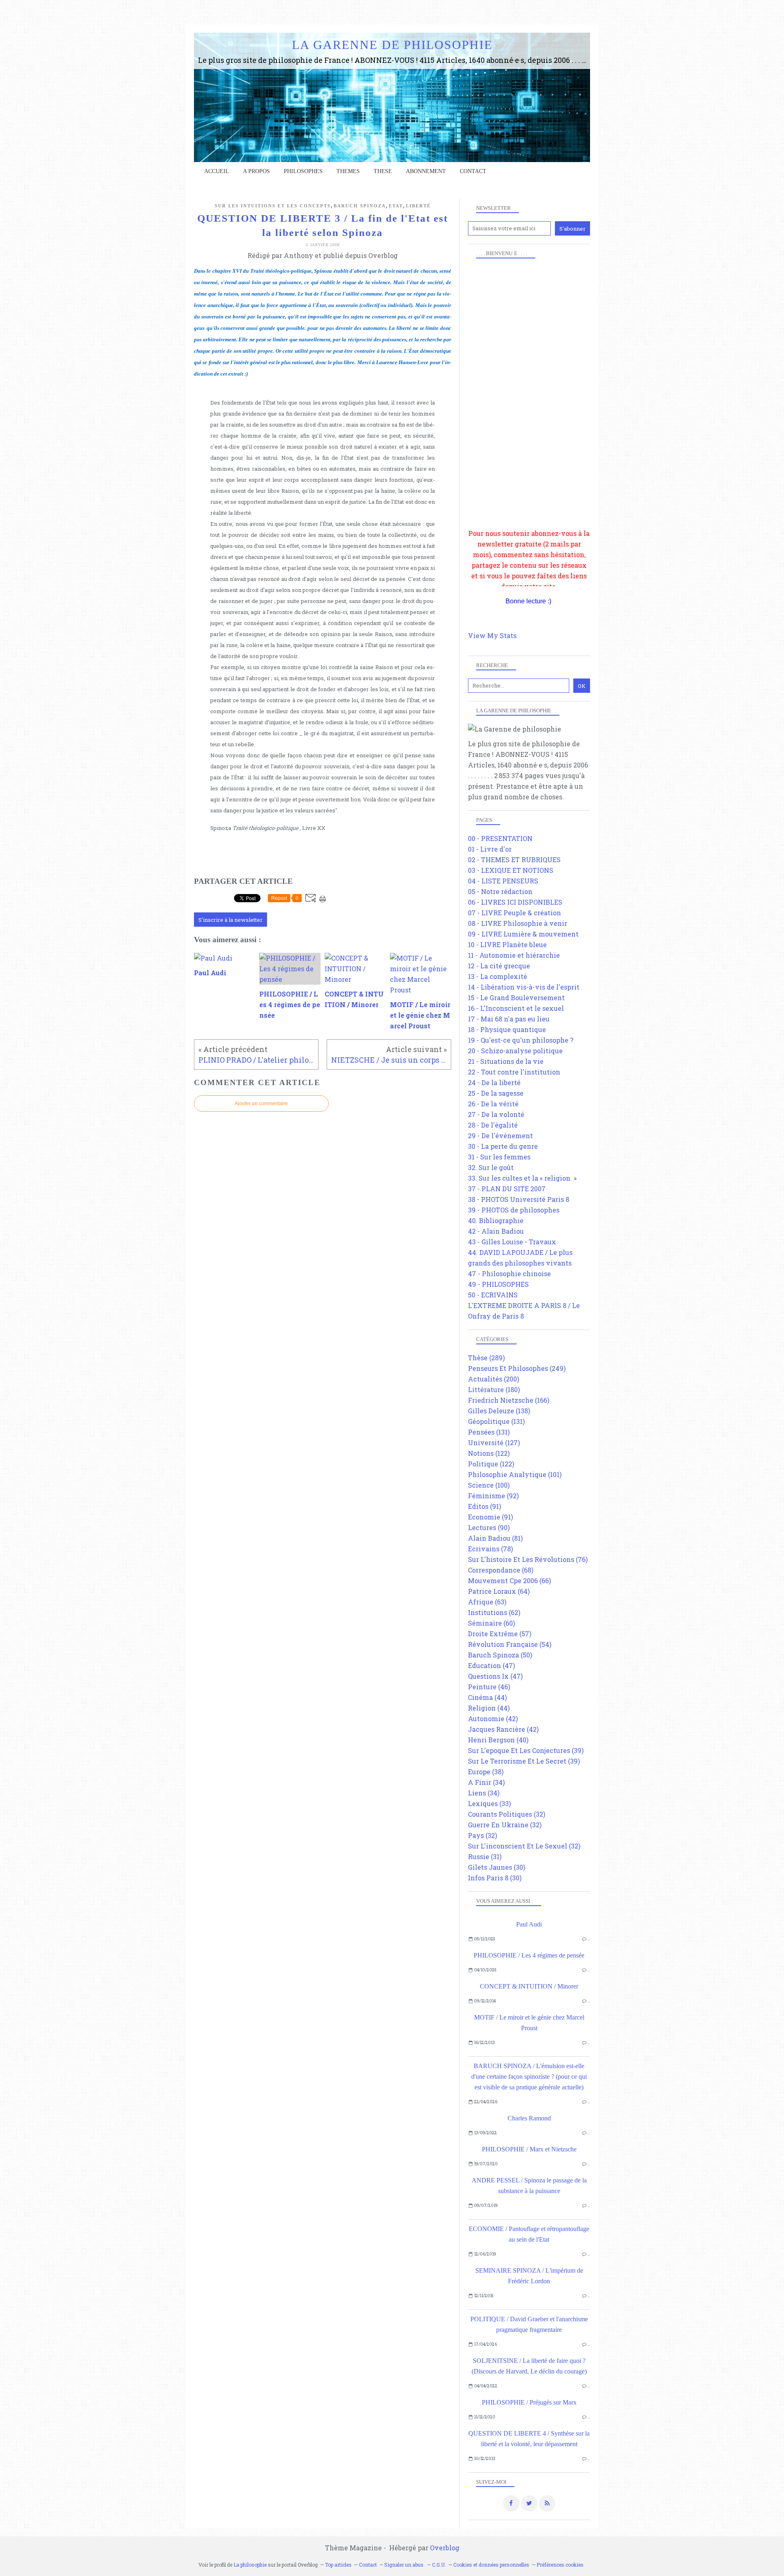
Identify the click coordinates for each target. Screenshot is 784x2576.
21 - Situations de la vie (506, 1061)
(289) (486, 1358)
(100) (489, 1485)
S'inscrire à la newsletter (231, 920)
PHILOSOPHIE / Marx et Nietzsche (529, 2149)
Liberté (418, 206)
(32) (507, 1814)
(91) (484, 1506)
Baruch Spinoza (360, 206)
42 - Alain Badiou (496, 1231)
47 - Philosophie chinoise (509, 1274)
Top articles (338, 2565)
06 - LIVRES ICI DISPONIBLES (515, 902)
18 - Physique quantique (507, 1029)
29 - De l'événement (500, 1136)
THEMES (348, 171)
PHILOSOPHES (303, 171)
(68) (501, 1570)
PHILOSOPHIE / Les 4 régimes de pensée (529, 1955)
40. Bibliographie (496, 1220)
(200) (493, 1379)
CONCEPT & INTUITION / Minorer (529, 1986)
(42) (493, 1718)
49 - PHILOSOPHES (498, 1284)
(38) (486, 1772)
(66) (509, 1581)
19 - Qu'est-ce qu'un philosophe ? (521, 1040)
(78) (490, 1549)
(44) (487, 1697)
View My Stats (492, 635)
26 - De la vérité (493, 1104)
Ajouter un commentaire (261, 1103)
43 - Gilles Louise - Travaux (512, 1242)
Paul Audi (529, 1924)
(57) (500, 1634)
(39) (526, 1750)
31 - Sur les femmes (499, 1157)
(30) (497, 1867)
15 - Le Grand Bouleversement (516, 998)
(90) (489, 1527)
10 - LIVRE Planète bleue (507, 944)
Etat (396, 206)
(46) (489, 1687)
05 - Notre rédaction (500, 891)
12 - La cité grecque (499, 966)
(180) (494, 1389)
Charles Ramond (529, 2118)
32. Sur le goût (491, 1167)
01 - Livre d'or (490, 849)
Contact (473, 171)
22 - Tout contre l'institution (514, 1072)
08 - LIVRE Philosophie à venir (518, 923)
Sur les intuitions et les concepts (273, 206)
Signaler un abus (404, 2565)
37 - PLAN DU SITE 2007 (507, 1189)
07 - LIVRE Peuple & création (514, 913)
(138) (499, 1411)
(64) (499, 1591)
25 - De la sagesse (496, 1093)
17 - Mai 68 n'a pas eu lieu (509, 1019)
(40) (498, 1740)
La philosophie (250, 2565)
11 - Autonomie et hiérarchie (514, 955)
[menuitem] (217, 171)
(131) (496, 1421)
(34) (486, 1782)
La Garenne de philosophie (392, 45)
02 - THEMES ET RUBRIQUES (514, 860)
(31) (485, 1856)
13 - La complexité (498, 976)
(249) (517, 1368)
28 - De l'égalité (493, 1125)
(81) (495, 1538)
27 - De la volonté (496, 1114)
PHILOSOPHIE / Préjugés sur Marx (529, 2402)
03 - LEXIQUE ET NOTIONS (511, 870)
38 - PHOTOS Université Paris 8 (519, 1199)
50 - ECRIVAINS (493, 1295)
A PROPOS (256, 171)
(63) (487, 1602)
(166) (509, 1400)
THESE (383, 171)
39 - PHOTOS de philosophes (514, 1210)
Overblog (445, 2548)
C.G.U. (439, 2565)
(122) (489, 1453)
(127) (494, 1443)
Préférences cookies (560, 2565)
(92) (493, 1496)
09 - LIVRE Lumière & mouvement (523, 934)
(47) (491, 1665)
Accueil (217, 171)
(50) (500, 1655)
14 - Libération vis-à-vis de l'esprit (524, 987)
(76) (528, 1559)
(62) (494, 1612)
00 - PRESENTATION (500, 838)
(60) (491, 1623)
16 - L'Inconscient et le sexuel (516, 1008)
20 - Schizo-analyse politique (515, 1051)
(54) (510, 1644)
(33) (489, 1803)
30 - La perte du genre (503, 1146)
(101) (515, 1474)
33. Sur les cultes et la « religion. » (522, 1178)
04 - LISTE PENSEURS (503, 881)
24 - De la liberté (494, 1082)
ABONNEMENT (426, 171)
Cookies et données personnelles (491, 2565)
